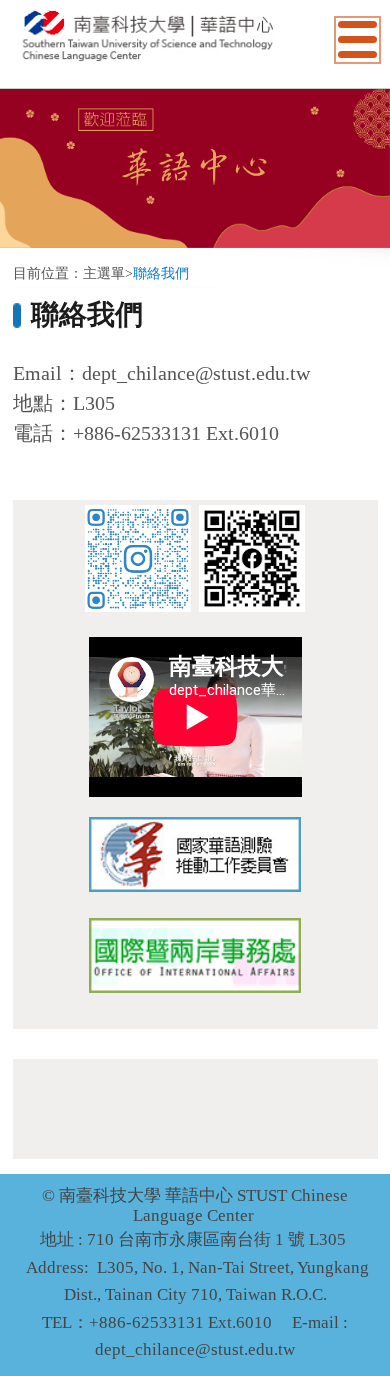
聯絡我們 (161, 273)
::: (19, 253)
